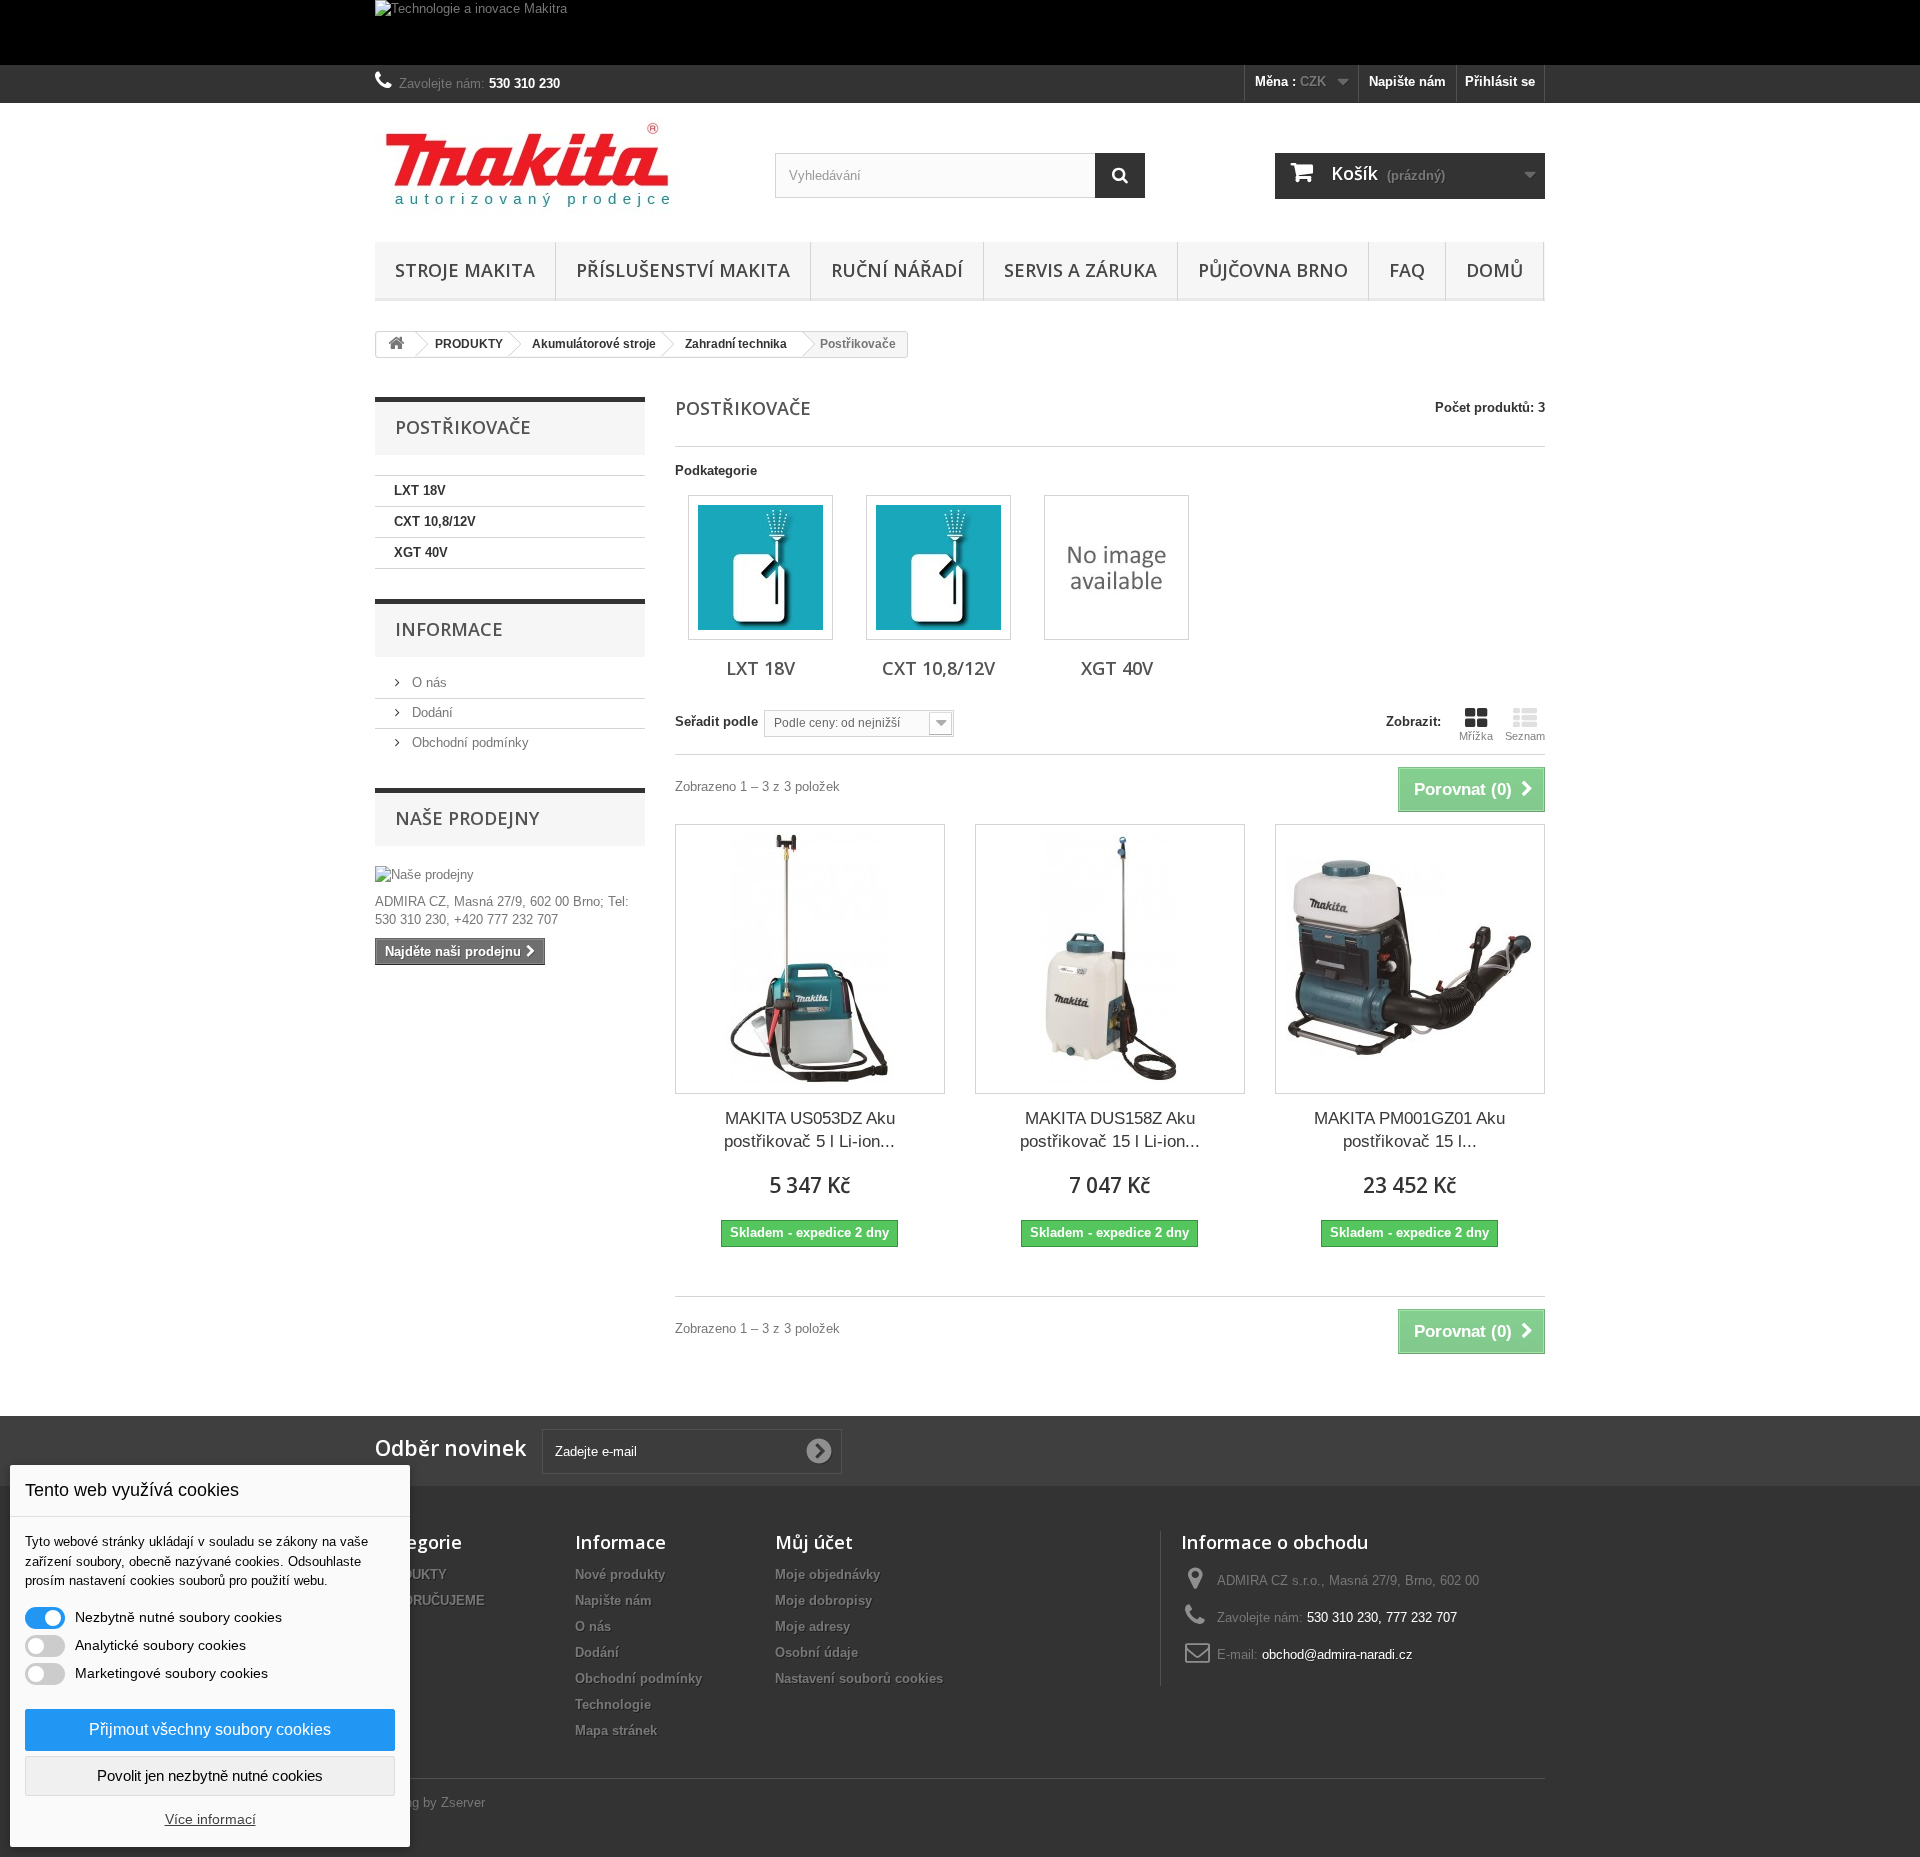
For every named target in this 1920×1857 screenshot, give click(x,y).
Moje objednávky (827, 1574)
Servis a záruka (1080, 270)
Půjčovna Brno (1273, 270)
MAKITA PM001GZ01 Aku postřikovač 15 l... (1409, 1130)
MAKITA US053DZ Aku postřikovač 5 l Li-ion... (809, 1130)
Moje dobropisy (823, 1600)
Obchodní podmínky (468, 742)
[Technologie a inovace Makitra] (960, 32)
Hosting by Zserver (430, 1802)
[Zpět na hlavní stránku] (396, 344)
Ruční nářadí (897, 270)
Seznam (1525, 736)
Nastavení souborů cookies (859, 1678)
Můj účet (814, 1542)
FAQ (1407, 270)
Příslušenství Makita (683, 270)
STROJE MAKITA (465, 270)
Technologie (613, 1704)
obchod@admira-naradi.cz (1337, 1654)
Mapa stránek (616, 1730)
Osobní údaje (816, 1652)
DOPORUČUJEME (430, 1600)
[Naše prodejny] (510, 875)
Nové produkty (620, 1574)
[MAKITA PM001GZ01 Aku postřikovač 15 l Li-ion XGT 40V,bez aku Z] (1410, 959)
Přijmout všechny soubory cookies (210, 1729)
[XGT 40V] (1116, 567)
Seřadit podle (716, 721)
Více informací (210, 1819)
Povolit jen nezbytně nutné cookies (210, 1775)
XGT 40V (421, 552)
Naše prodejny (467, 818)
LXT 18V (420, 490)
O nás (427, 682)
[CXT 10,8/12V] (938, 567)
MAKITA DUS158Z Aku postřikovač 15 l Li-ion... (1110, 1130)
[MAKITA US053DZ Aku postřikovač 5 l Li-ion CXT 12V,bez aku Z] (810, 959)
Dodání (430, 712)
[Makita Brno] (560, 167)
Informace (449, 629)
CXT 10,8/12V (435, 521)
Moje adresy (812, 1626)
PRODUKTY (411, 1574)
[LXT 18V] (760, 567)
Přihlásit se (1500, 81)
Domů (1494, 270)
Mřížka (1476, 736)
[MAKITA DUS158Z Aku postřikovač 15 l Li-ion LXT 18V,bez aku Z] (1110, 959)
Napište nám (1407, 81)
